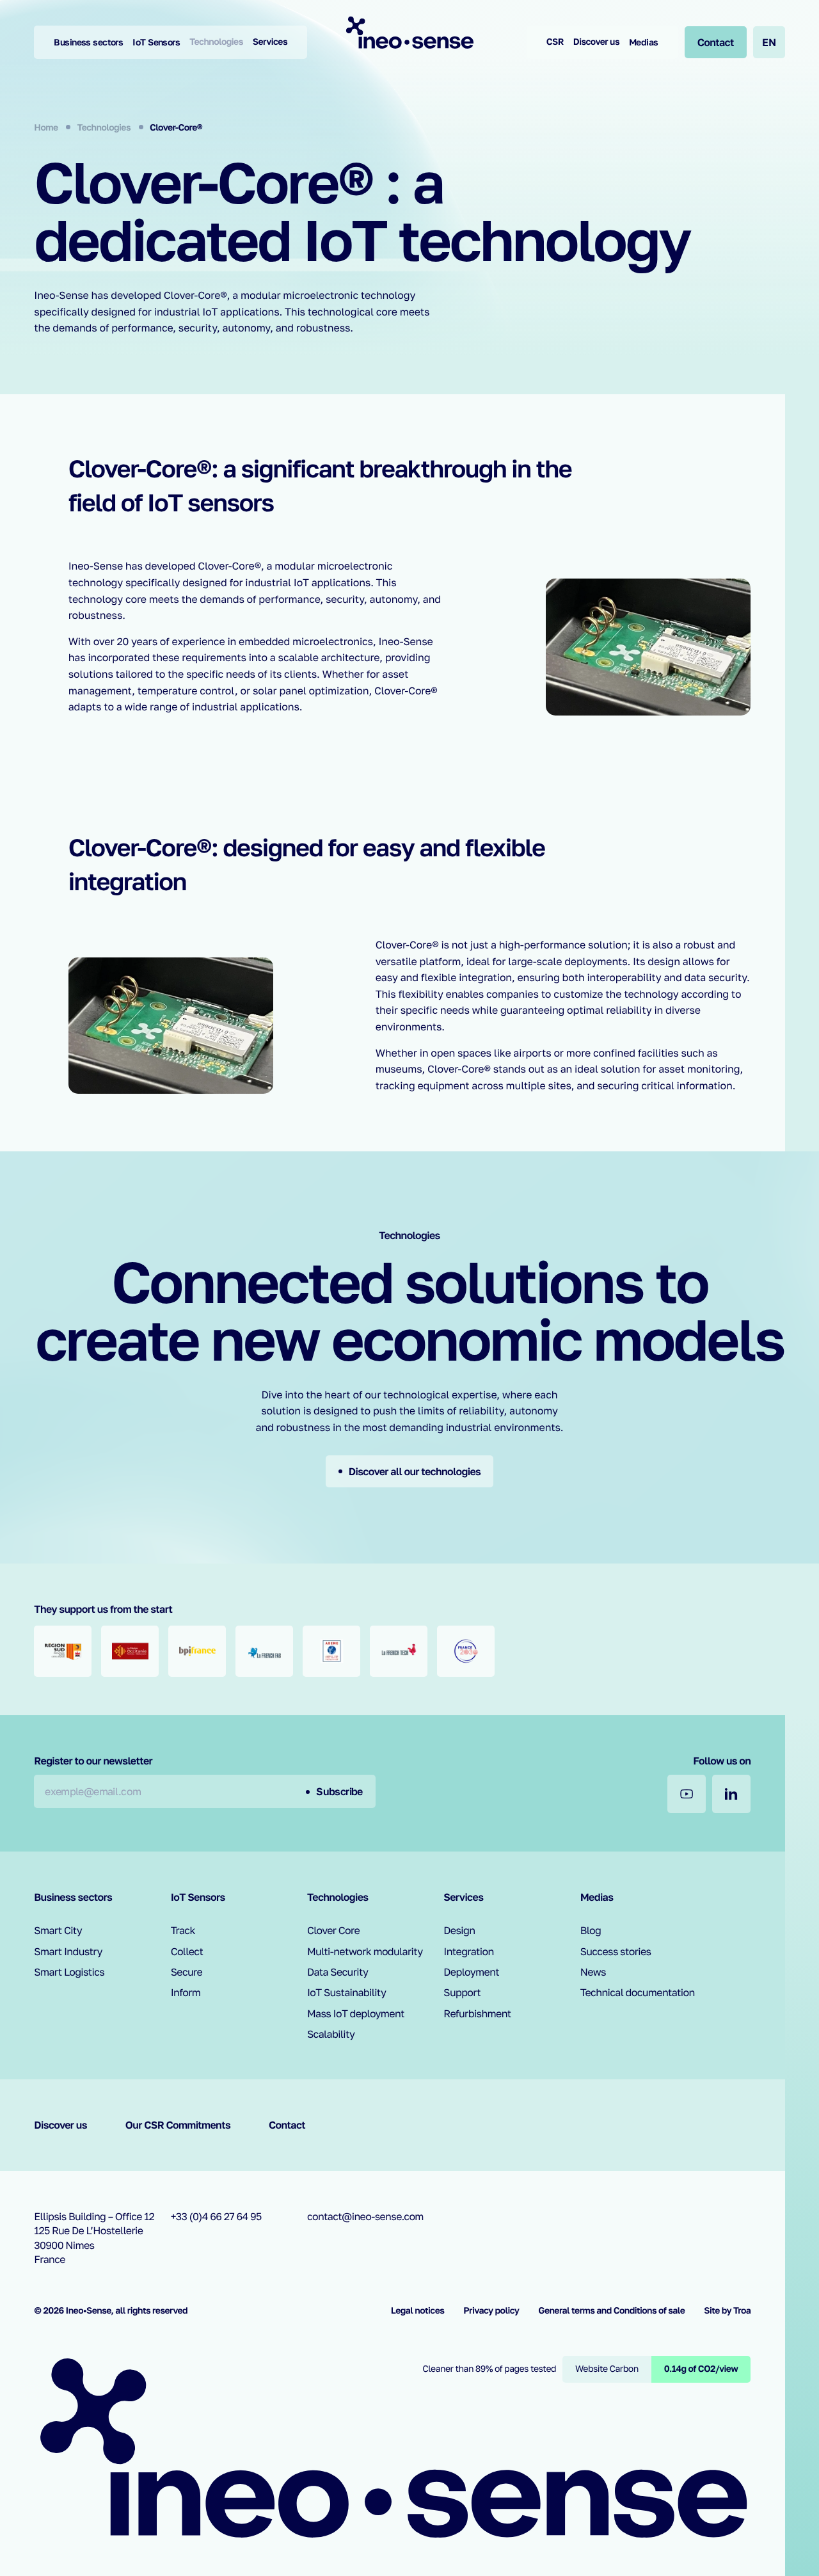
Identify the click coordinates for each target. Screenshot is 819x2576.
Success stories (616, 1951)
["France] (466, 1651)
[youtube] (687, 1794)
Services (270, 42)
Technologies (216, 42)
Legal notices (418, 2311)
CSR (555, 42)
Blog (591, 1930)
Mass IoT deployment (356, 2013)
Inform (186, 1992)
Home (47, 128)
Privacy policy (491, 2311)
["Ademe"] (331, 1651)
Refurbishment (477, 2013)
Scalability (331, 2034)
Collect (187, 1951)
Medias (644, 42)
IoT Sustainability (346, 1992)
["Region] (63, 1651)
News (593, 1972)
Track (183, 1930)
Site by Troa (727, 2311)
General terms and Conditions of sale (611, 2311)
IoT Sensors (156, 42)
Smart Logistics (69, 1972)
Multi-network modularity (365, 1951)
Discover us (596, 42)
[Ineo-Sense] (409, 32)
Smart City (58, 1930)
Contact (287, 2125)
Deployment (471, 1972)
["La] (264, 1651)
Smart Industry (68, 1951)
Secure (187, 1972)
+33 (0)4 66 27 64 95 (216, 2216)
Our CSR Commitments (178, 2125)
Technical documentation (638, 1992)
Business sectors (88, 42)
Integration (468, 1951)
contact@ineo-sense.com (365, 2216)
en (769, 42)
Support (462, 1992)
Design (459, 1930)
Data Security (338, 1972)
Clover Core (333, 1930)
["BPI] (197, 1651)
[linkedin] (731, 1794)
